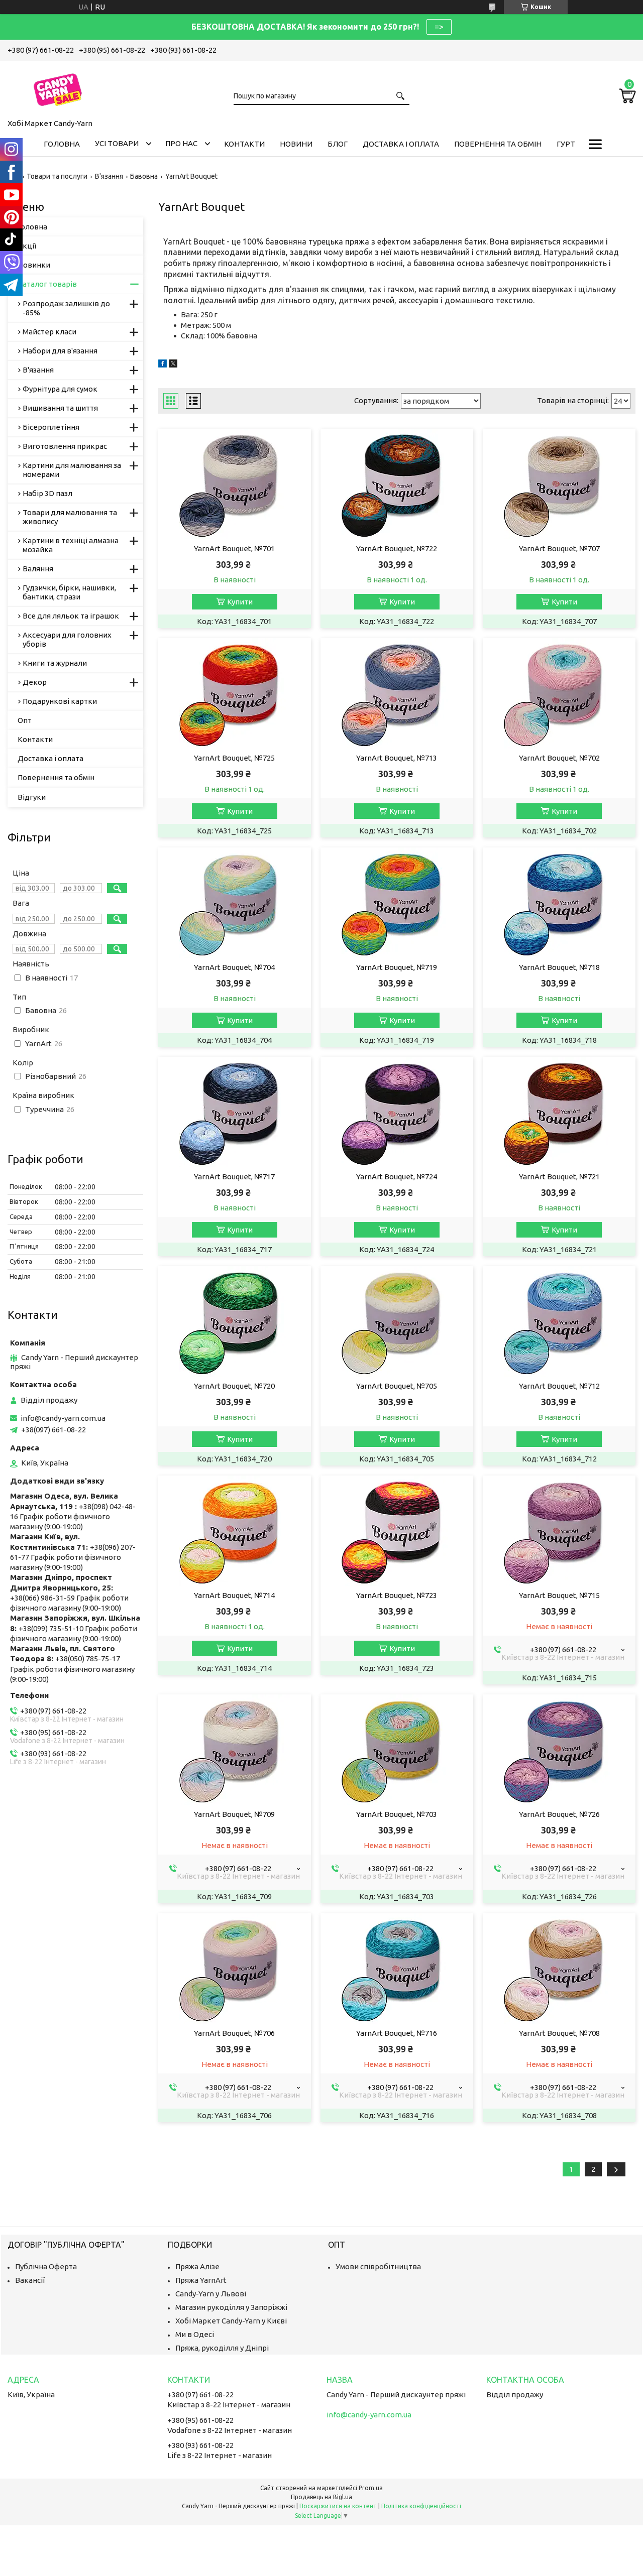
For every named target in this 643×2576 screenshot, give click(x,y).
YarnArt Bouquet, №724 (397, 1177)
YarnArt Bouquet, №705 (397, 1386)
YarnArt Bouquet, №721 (559, 1177)
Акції (27, 246)
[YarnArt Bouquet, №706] (234, 1969)
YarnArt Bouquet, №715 (559, 1595)
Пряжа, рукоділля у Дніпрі (222, 2348)
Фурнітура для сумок (60, 389)
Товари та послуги (57, 176)
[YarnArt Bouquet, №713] (397, 693)
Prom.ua (371, 2488)
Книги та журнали (55, 663)
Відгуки (32, 797)
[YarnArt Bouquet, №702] (559, 693)
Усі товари (117, 143)
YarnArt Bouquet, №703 (397, 1814)
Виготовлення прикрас (65, 446)
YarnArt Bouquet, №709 (234, 1814)
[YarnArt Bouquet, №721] (559, 1112)
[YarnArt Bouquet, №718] (559, 903)
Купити (240, 602)
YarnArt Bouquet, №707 (559, 548)
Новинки (34, 265)
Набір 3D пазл (47, 493)
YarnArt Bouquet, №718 (559, 967)
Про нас (181, 143)
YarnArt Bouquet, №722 (397, 548)
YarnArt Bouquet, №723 (397, 1595)
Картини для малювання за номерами (72, 470)
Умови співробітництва (378, 2266)
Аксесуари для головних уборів (67, 639)
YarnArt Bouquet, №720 (234, 1386)
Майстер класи (49, 332)
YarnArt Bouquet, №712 (559, 1386)
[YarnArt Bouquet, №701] (234, 484)
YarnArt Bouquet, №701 (234, 548)
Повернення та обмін (498, 144)
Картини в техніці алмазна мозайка (71, 545)
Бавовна (144, 176)
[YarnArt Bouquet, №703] (397, 1750)
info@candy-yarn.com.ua (63, 1418)
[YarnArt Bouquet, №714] (234, 1531)
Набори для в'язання (60, 351)
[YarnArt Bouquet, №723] (397, 1531)
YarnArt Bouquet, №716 (397, 2033)
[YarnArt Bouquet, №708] (559, 1969)
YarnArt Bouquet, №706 (234, 2033)
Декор (35, 682)
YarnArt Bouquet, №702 (559, 758)
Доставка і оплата (401, 144)
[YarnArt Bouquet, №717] (234, 1112)
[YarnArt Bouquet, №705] (397, 1321)
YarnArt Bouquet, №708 (559, 2033)
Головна (62, 144)
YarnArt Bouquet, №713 (397, 758)
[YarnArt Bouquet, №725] (234, 693)
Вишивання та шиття (60, 408)
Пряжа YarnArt (201, 2280)
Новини (296, 144)
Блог (338, 144)
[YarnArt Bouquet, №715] (559, 1531)
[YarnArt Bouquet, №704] (234, 903)
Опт (25, 720)
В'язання (109, 176)
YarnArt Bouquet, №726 (559, 1814)
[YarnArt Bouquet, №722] (397, 484)
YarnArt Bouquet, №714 (234, 1595)
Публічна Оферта (46, 2266)
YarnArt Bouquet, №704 (234, 967)
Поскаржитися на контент (338, 2506)
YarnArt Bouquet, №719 (397, 967)
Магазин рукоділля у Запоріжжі (231, 2307)
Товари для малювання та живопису (70, 517)
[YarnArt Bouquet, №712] (559, 1321)
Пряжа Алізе (197, 2266)
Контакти (244, 144)
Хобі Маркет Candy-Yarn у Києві (231, 2321)
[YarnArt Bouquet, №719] (397, 903)
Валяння (38, 569)
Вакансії (30, 2280)
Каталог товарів (47, 284)
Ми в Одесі (195, 2334)
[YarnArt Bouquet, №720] (234, 1321)
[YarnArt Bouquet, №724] (397, 1112)
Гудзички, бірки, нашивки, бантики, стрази (69, 592)
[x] (173, 365)
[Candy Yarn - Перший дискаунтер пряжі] (58, 88)
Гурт (566, 144)
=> (439, 27)
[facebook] (163, 365)
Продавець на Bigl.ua (321, 2497)
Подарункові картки (60, 701)
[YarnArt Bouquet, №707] (559, 484)
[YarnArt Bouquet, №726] (559, 1750)
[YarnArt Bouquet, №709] (234, 1750)
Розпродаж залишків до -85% (66, 308)
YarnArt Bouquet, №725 (234, 758)
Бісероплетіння (51, 427)
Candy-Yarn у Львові (211, 2294)
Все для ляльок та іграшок (71, 616)
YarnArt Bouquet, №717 (234, 1177)
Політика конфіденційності (421, 2506)
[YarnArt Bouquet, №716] (397, 1969)
